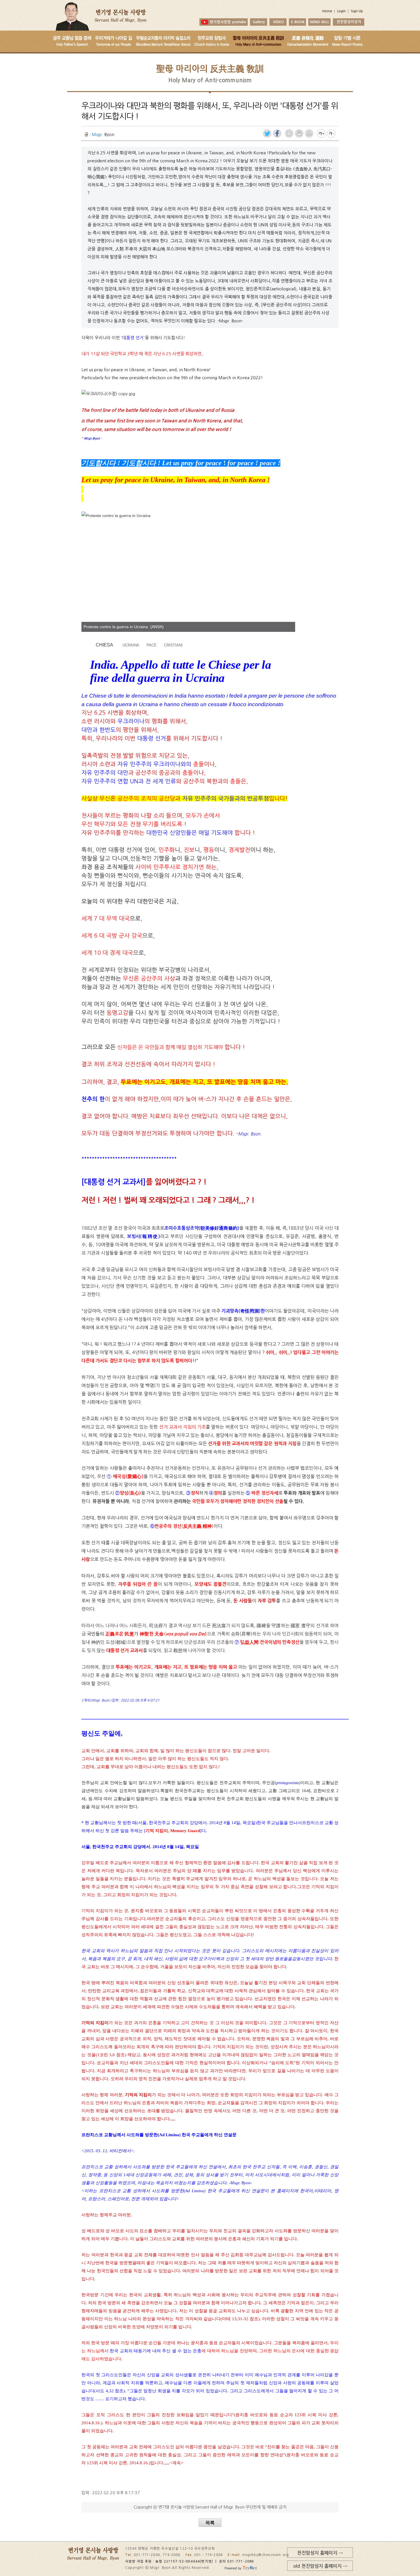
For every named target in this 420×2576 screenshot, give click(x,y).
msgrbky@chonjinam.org (266, 2555)
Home (327, 11)
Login (341, 11)
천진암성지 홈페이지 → (320, 2553)
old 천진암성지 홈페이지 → (320, 2566)
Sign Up (357, 11)
